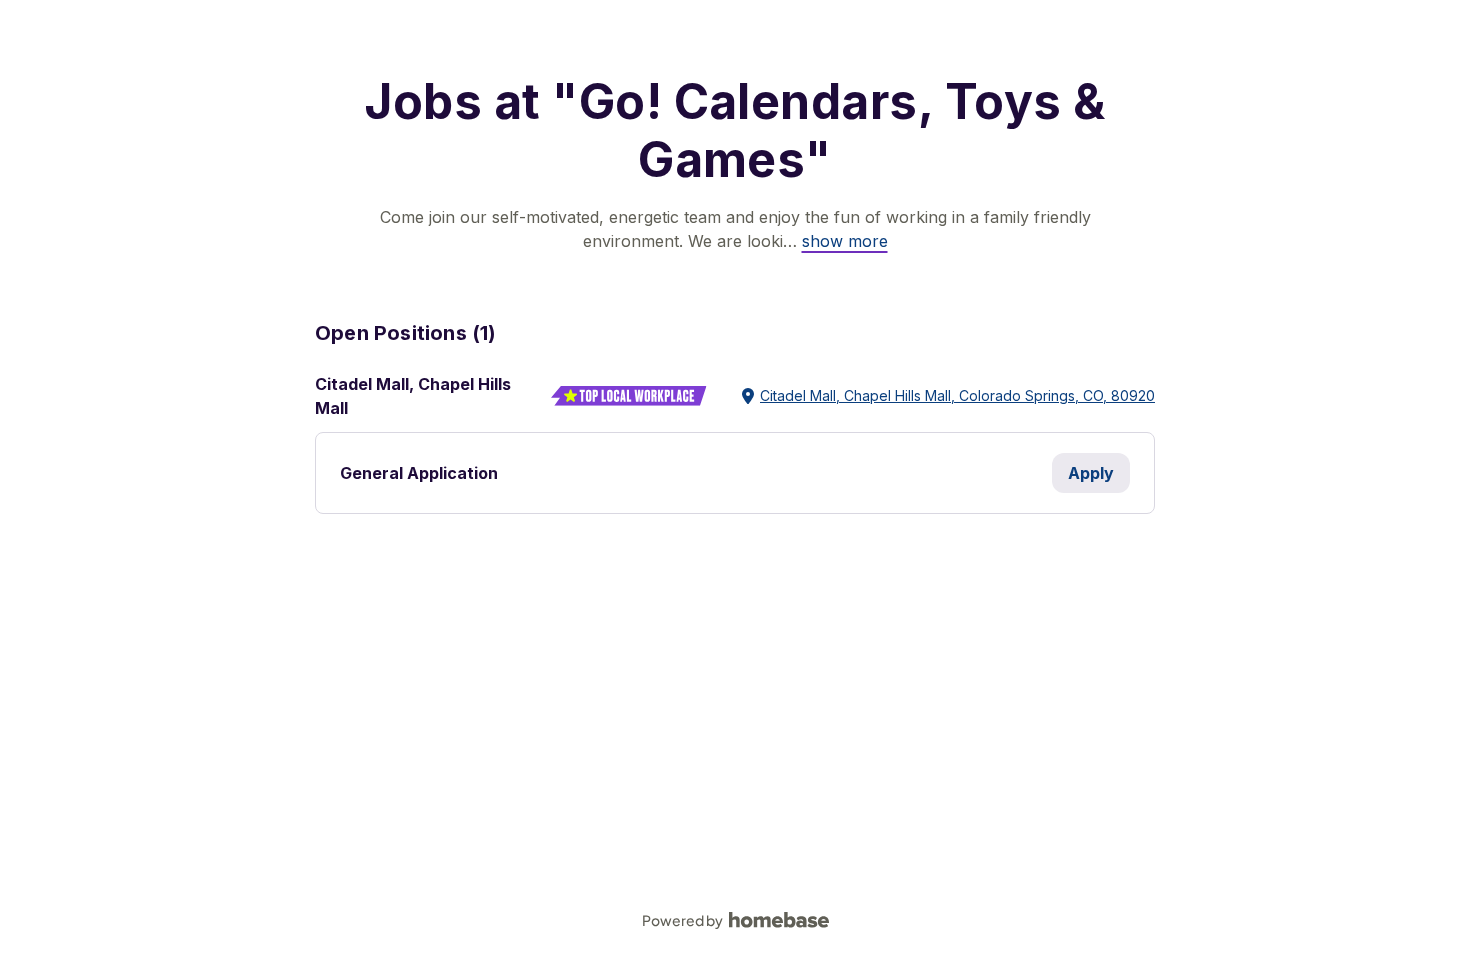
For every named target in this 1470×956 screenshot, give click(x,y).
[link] (845, 241)
